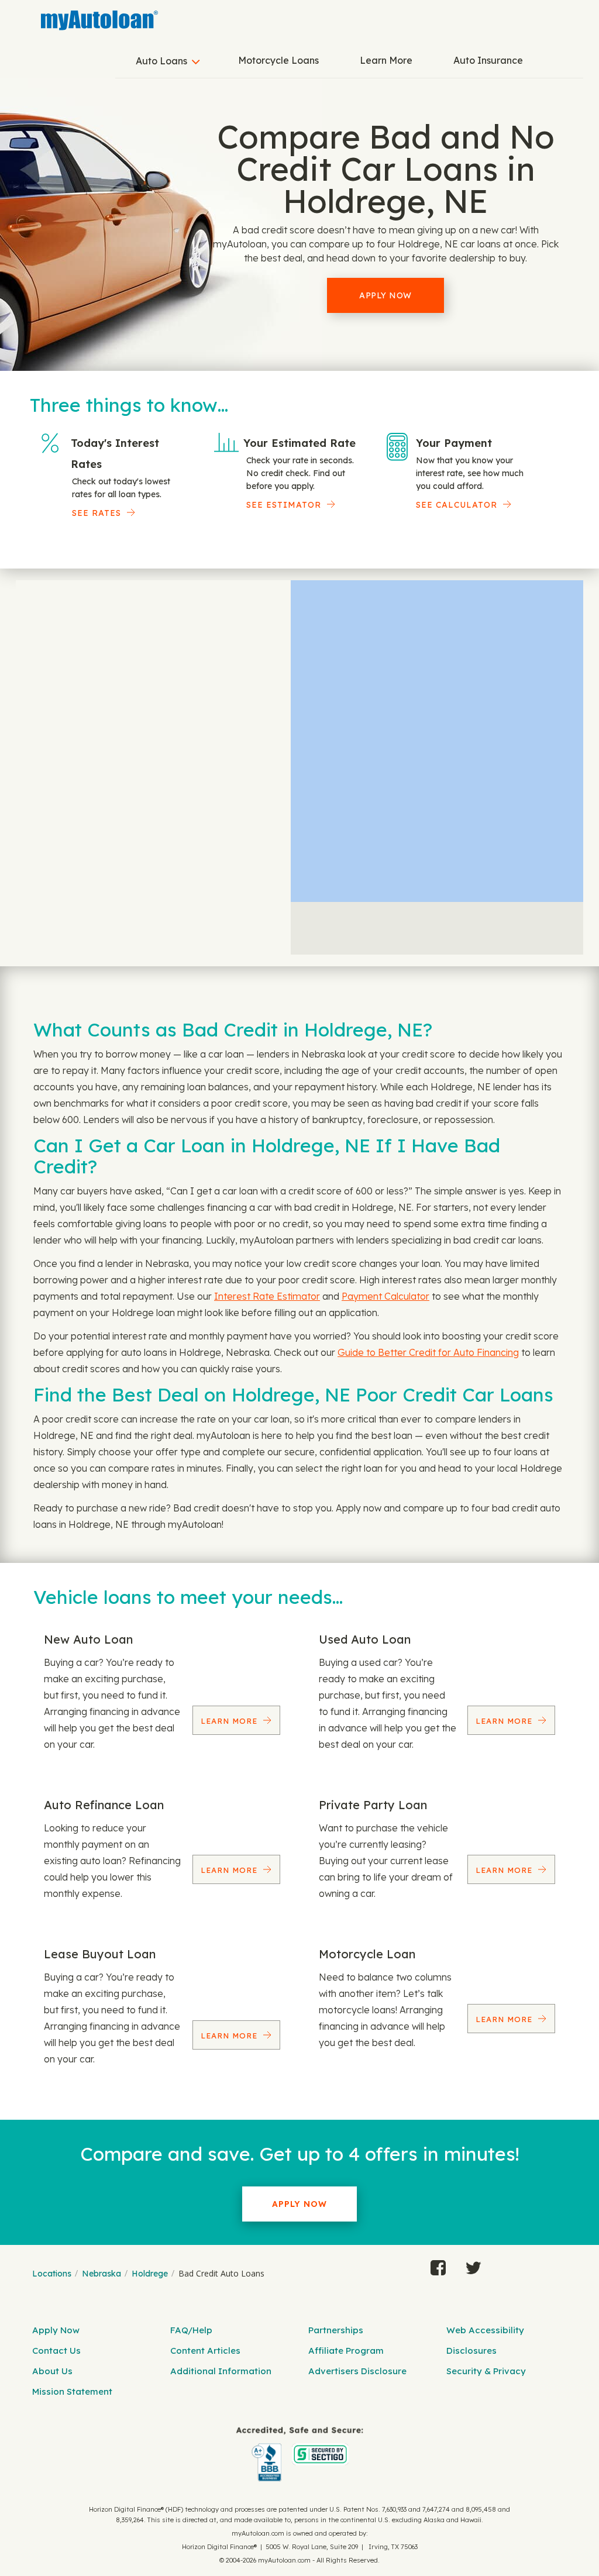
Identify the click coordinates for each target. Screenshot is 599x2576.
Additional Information (221, 2371)
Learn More (386, 60)
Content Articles (205, 2351)
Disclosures (471, 2351)
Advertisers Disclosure (357, 2371)
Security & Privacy (486, 2371)
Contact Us (56, 2351)
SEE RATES (97, 513)
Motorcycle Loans (278, 60)
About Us (52, 2371)
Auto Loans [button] (161, 61)
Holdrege (150, 2274)
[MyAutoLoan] (99, 20)
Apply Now (385, 295)
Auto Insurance (488, 60)
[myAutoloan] (299, 2454)
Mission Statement (72, 2391)
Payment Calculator (385, 1296)
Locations (52, 2274)
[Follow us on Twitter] (473, 2265)
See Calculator (457, 505)
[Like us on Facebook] (438, 2265)
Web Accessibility (485, 2330)
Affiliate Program (346, 2351)
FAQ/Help (191, 2330)
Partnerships (336, 2330)
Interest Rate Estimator (267, 1296)
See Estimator (284, 505)
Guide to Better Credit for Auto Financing (428, 1352)
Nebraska (101, 2274)
